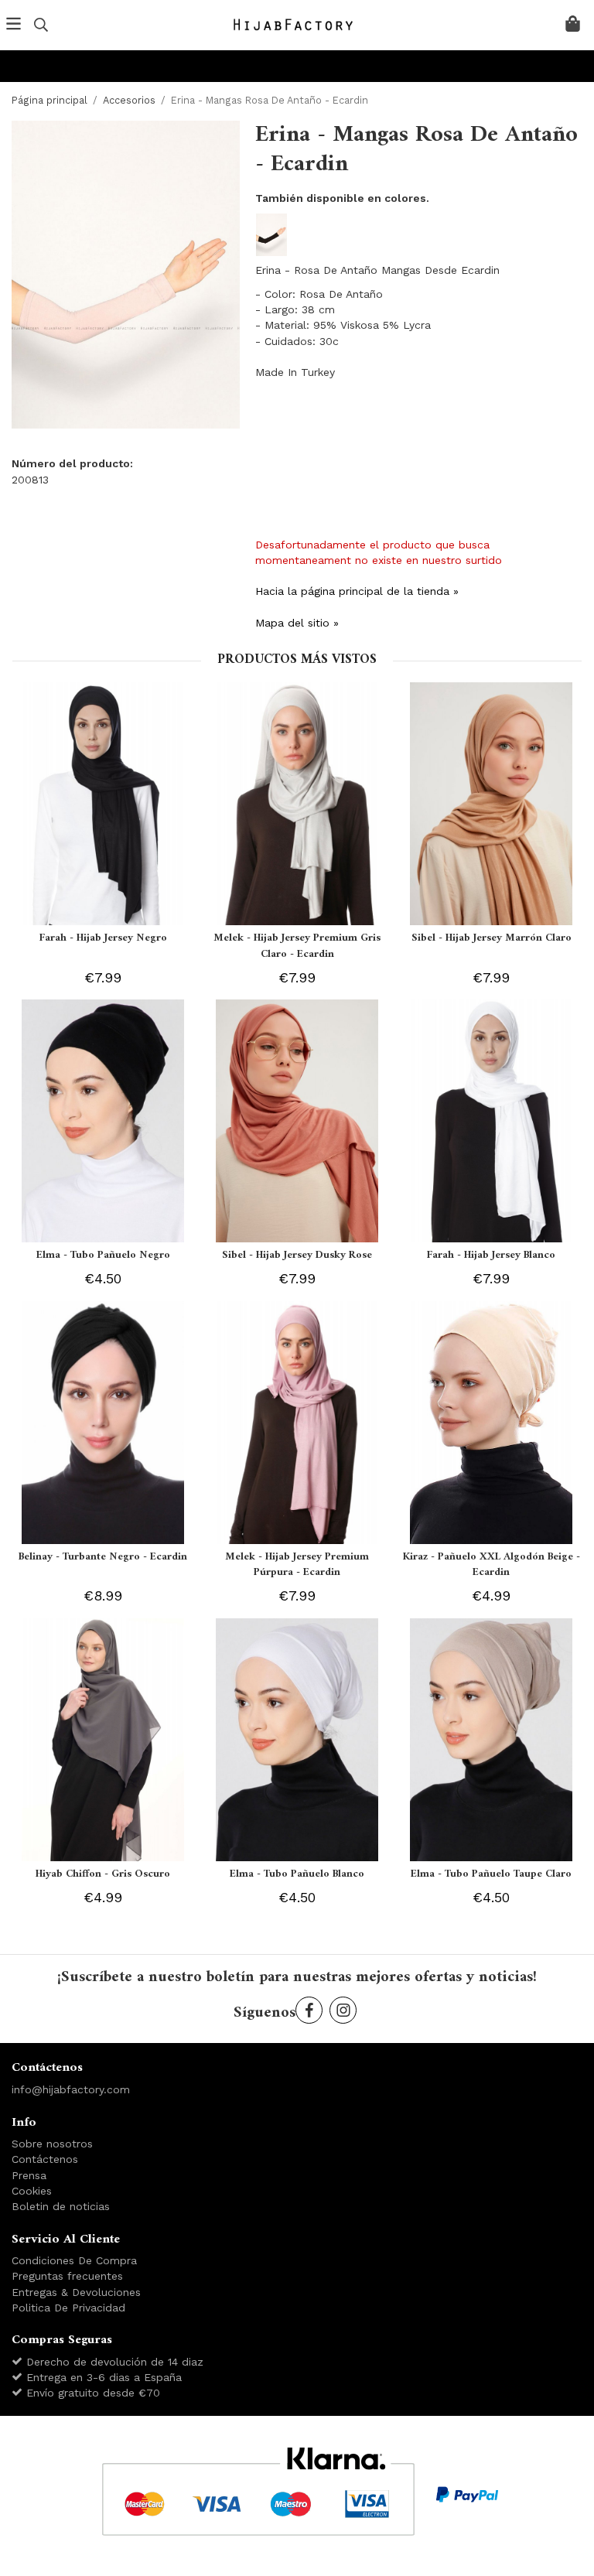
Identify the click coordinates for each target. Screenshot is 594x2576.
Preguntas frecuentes (67, 2276)
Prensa (29, 2175)
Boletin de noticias (61, 2206)
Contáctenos (45, 2159)
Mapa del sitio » (297, 623)
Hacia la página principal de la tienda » (357, 591)
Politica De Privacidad (68, 2308)
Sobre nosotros (52, 2144)
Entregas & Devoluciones (76, 2292)
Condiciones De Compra (74, 2260)
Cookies (32, 2191)
